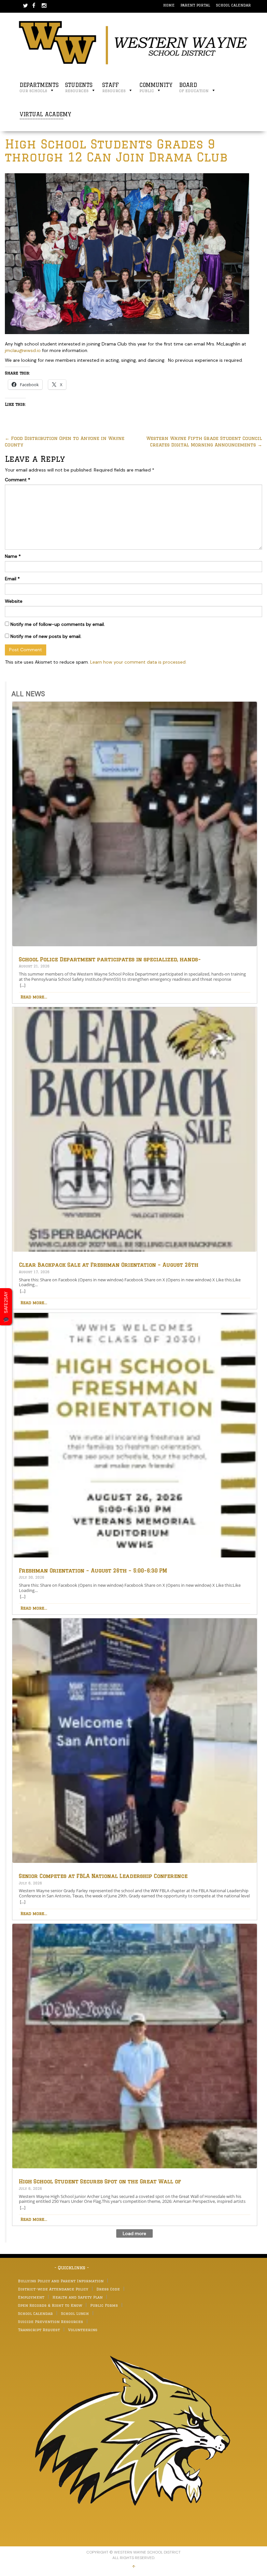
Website (14, 601)
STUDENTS (79, 87)
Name (13, 556)
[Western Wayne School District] (133, 42)
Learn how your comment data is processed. (138, 662)
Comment (18, 480)
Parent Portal (195, 5)
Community (156, 87)
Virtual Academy (45, 117)
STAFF (114, 87)
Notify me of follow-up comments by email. (58, 624)
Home (169, 5)
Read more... (34, 997)
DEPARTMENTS (39, 87)
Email (12, 579)
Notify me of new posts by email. (46, 636)
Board (194, 87)
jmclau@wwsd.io (23, 350)
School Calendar (233, 5)
